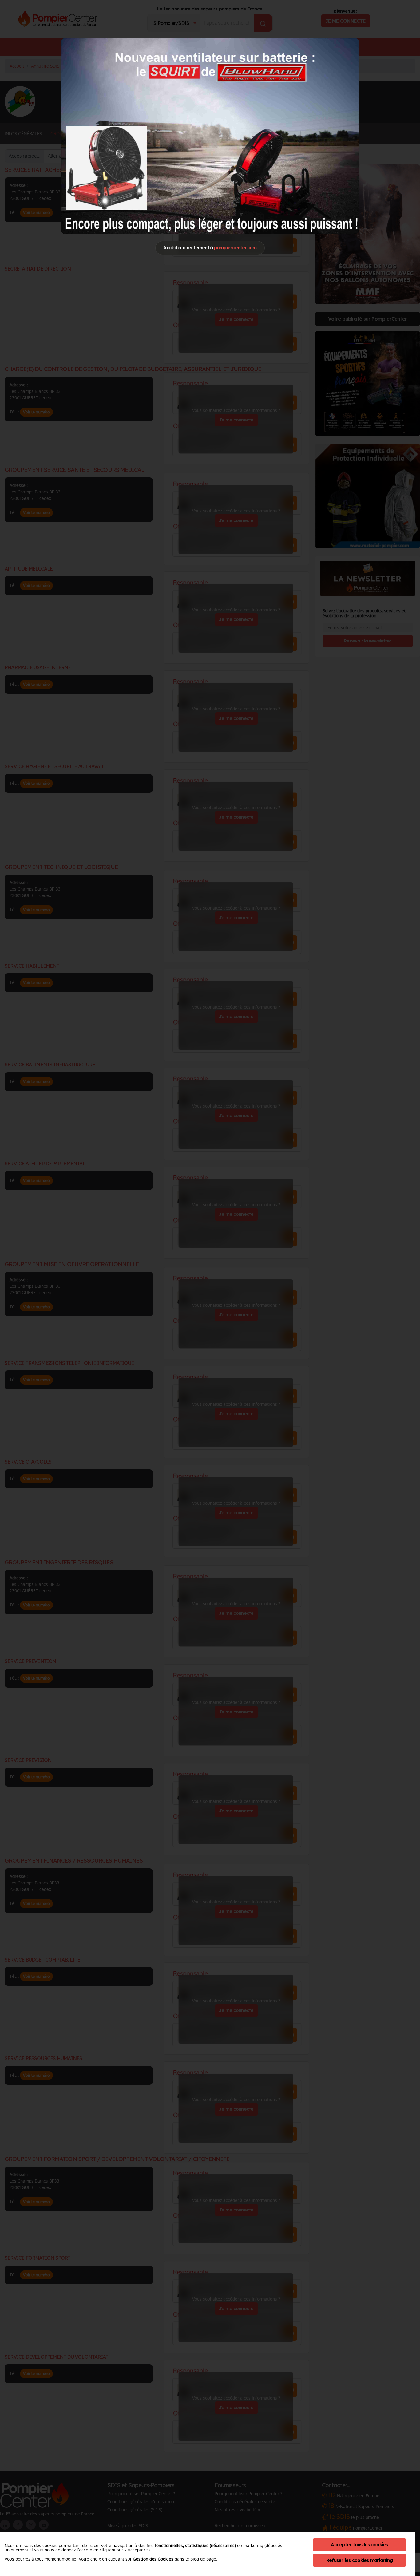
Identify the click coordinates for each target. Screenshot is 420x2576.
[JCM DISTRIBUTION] (210, 136)
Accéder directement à (210, 248)
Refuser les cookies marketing (359, 2560)
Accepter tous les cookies (359, 2544)
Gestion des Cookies (153, 2559)
